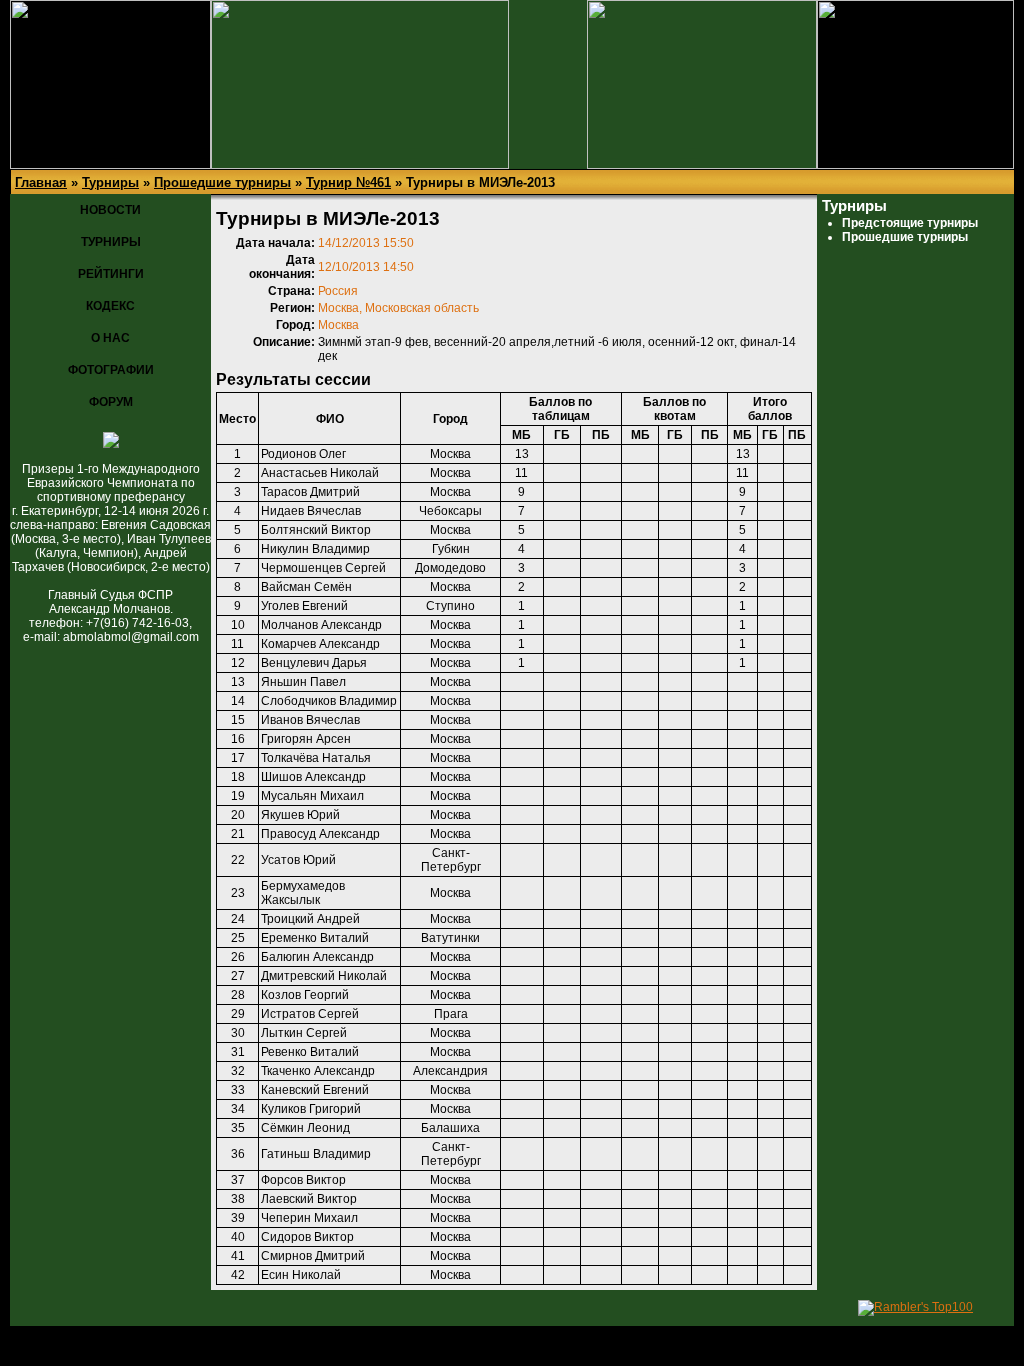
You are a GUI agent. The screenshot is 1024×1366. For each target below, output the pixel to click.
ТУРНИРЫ (111, 242)
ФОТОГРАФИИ (111, 370)
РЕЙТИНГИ (111, 274)
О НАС (110, 338)
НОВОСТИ (110, 210)
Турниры (110, 182)
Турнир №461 (348, 182)
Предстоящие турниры (910, 223)
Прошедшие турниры (222, 182)
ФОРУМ (111, 402)
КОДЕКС (110, 306)
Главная (41, 182)
